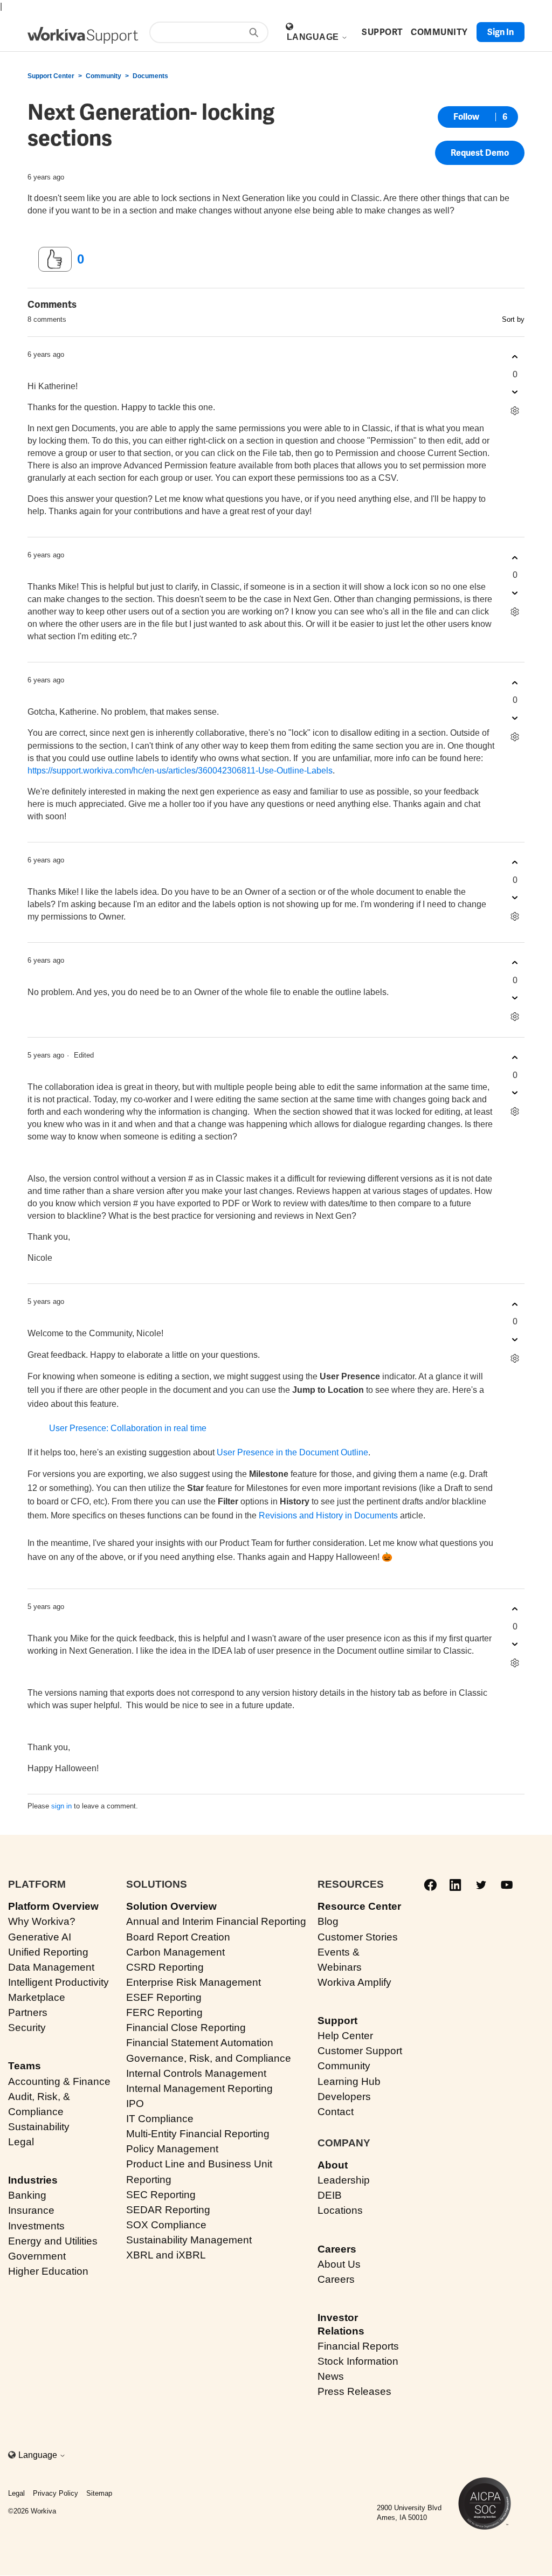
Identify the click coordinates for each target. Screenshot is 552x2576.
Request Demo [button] (480, 153)
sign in (61, 1806)
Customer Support (360, 2051)
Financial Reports (358, 2346)
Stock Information (358, 2361)
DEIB (330, 2195)
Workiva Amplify (354, 1982)
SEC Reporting (161, 2195)
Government (37, 2256)
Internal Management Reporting (199, 2088)
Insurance (31, 2210)
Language (314, 37)
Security (27, 2028)
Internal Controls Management (196, 2073)
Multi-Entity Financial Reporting (198, 2134)
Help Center (345, 2036)
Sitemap (99, 2493)
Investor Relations (341, 2324)
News (331, 2376)
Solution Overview (171, 1906)
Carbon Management (175, 1952)
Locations (340, 2210)
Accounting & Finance (59, 2081)
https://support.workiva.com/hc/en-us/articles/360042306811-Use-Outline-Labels (180, 771)
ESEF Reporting (164, 1997)
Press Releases (354, 2391)
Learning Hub (349, 2081)
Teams (25, 2066)
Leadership (344, 2180)
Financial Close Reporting (186, 2028)
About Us (339, 2264)
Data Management (51, 1967)
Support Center (51, 76)
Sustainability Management (189, 2240)
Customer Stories (358, 1937)
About (333, 2165)
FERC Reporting (164, 2012)
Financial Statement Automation (200, 2043)
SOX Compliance (166, 2225)
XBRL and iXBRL (166, 2255)
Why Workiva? (42, 1921)
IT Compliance (160, 2119)
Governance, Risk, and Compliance (209, 2058)
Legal (21, 2142)
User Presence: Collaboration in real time (128, 1428)
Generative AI (40, 1937)
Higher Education (48, 2271)
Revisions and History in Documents (328, 1515)
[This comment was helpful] (515, 357)
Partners (28, 2012)
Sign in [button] (501, 32)
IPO (135, 2104)
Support (337, 2021)
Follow (466, 117)
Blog (328, 1921)
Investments (36, 2226)
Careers (337, 2249)
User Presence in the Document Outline (292, 1452)
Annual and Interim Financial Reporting (216, 1921)
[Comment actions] (515, 411)
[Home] (83, 35)
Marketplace (37, 1997)
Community (103, 76)
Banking (27, 2195)
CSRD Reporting (165, 1967)
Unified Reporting (48, 1952)
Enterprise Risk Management (194, 1982)
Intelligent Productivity (58, 1982)
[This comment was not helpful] (515, 392)
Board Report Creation (178, 1937)
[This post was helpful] (55, 259)
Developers (344, 2097)
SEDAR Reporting (168, 2210)
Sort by (513, 319)
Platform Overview (53, 1906)
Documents (150, 76)
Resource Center (359, 1906)
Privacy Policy (56, 2493)
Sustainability (39, 2127)
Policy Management (172, 2149)
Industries (33, 2180)
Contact (336, 2112)
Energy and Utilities (53, 2241)
